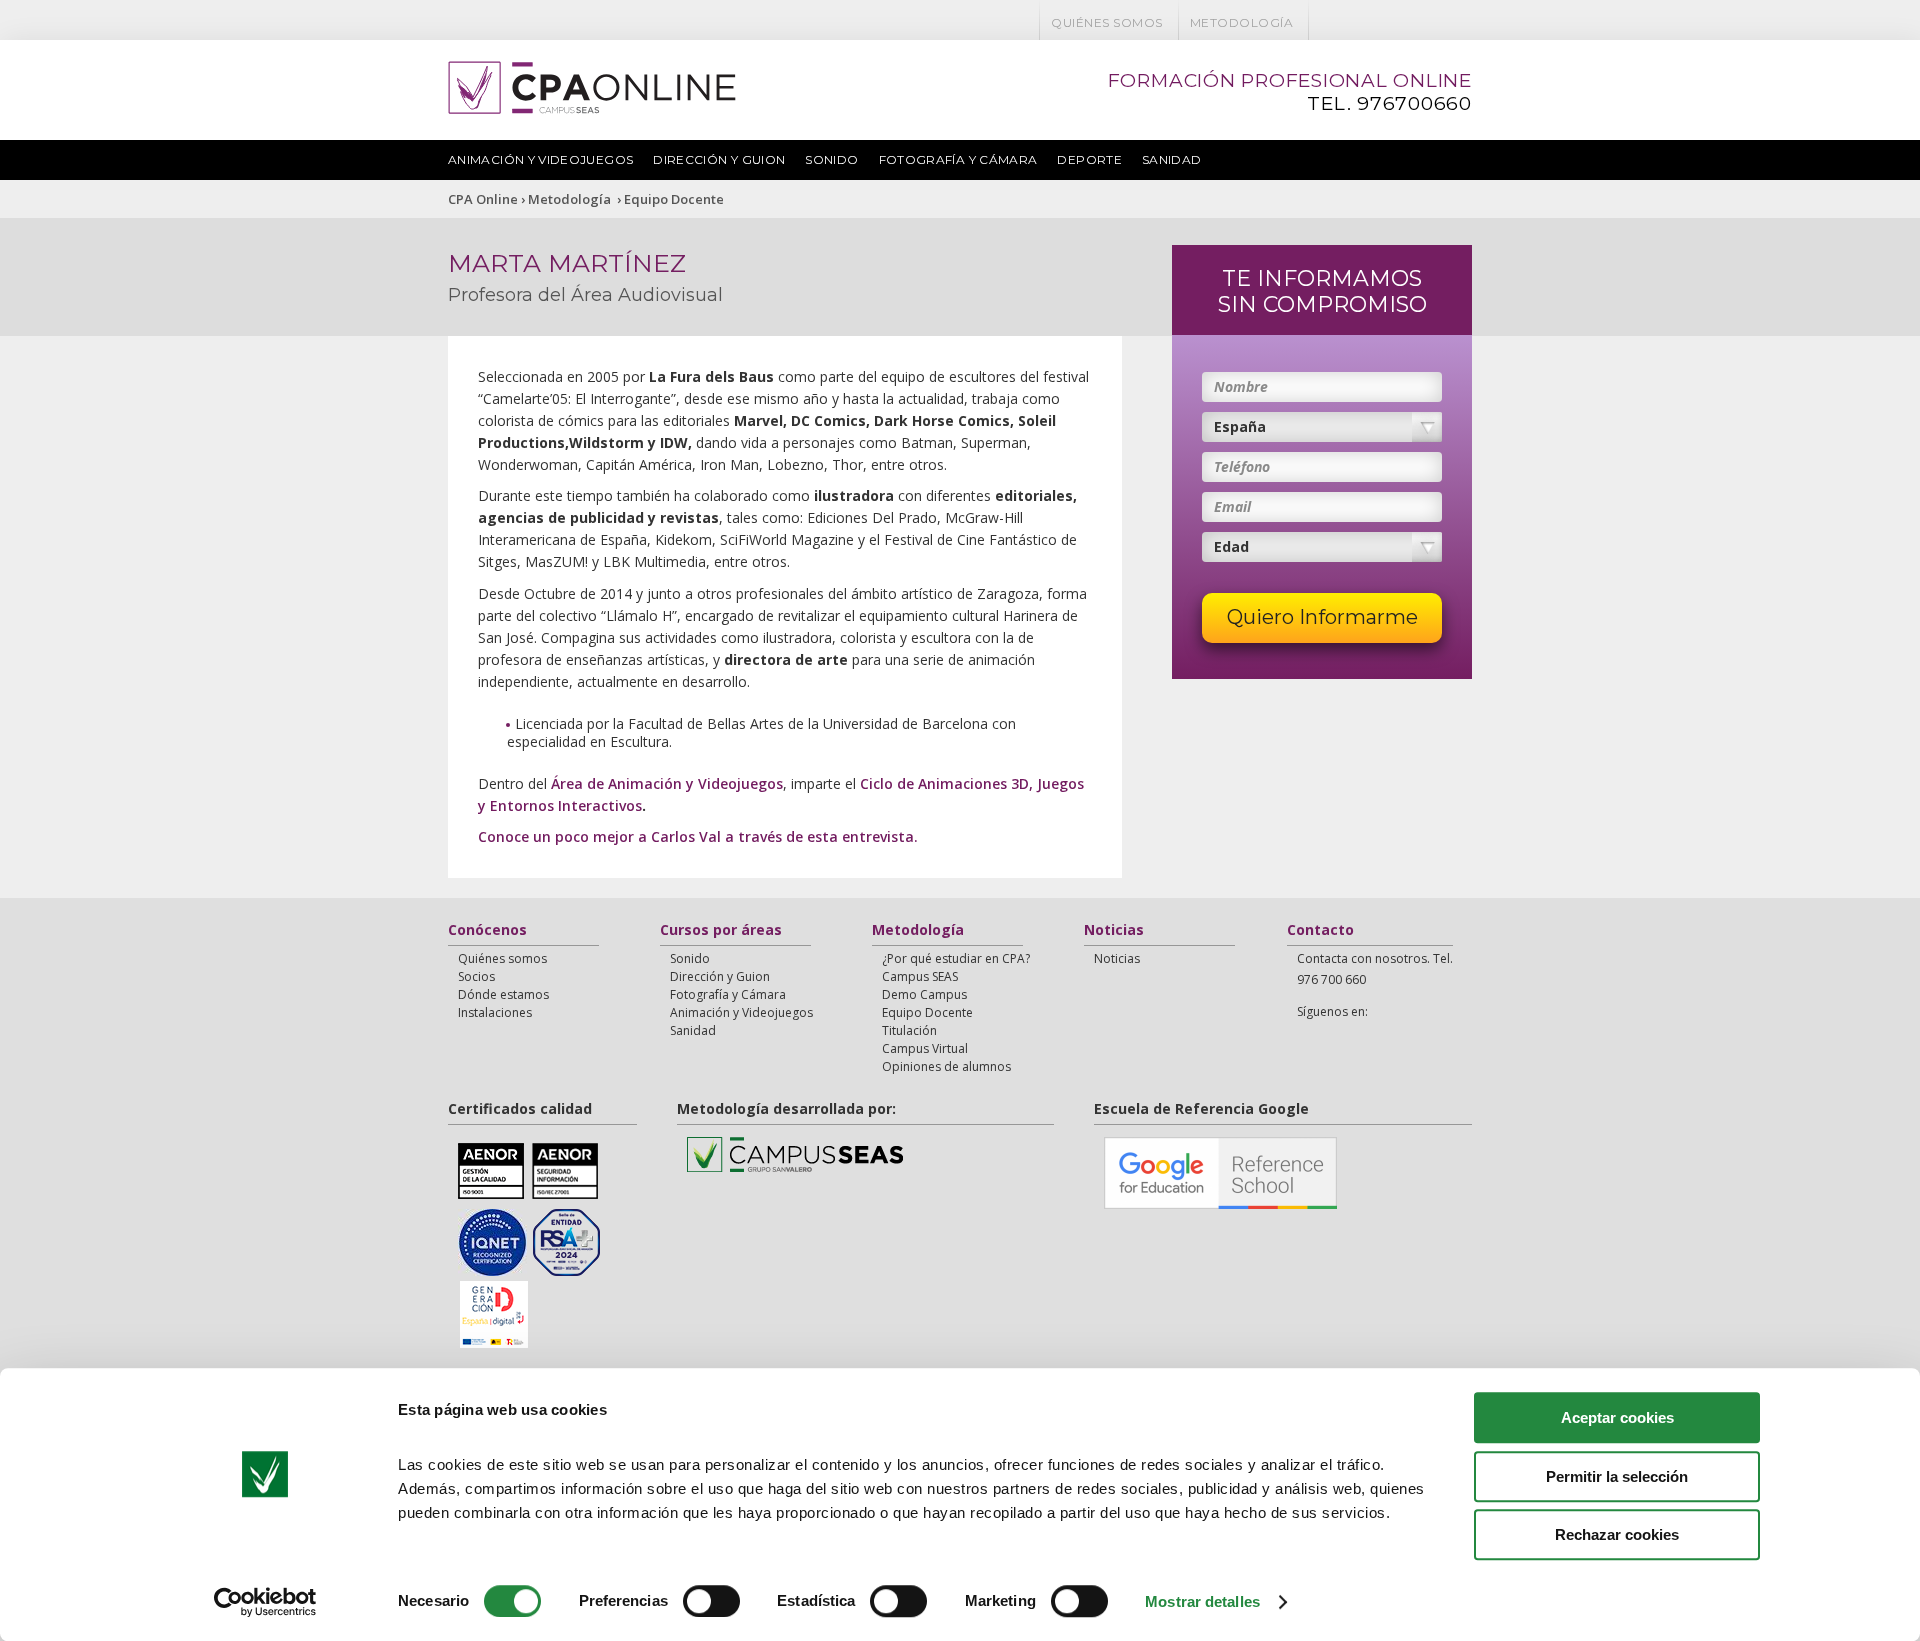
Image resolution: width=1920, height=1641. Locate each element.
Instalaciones (495, 1012)
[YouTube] (1379, 22)
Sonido (831, 159)
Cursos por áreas (721, 931)
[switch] (711, 1601)
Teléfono (1242, 466)
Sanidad (1172, 159)
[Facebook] (1327, 22)
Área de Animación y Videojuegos (667, 783)
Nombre (1241, 386)
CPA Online (483, 199)
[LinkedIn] (1431, 22)
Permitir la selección (1617, 1476)
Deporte (1089, 159)
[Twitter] (1353, 22)
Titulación (909, 1030)
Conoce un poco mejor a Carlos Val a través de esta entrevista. (698, 836)
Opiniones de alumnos (946, 1066)
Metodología (1241, 22)
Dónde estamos (503, 994)
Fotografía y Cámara (958, 159)
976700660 (1414, 103)
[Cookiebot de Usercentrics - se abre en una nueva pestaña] (265, 1602)
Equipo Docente (674, 199)
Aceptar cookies (1617, 1417)
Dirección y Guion (719, 159)
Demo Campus (924, 994)
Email (1232, 506)
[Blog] (1405, 22)
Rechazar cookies (1617, 1534)
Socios (476, 976)
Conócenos (487, 931)
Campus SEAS (920, 976)
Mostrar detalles (1202, 1601)
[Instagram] (1457, 22)
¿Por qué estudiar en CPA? (956, 958)
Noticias (1114, 931)
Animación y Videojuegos (540, 159)
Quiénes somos (1106, 22)
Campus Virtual (925, 1048)
